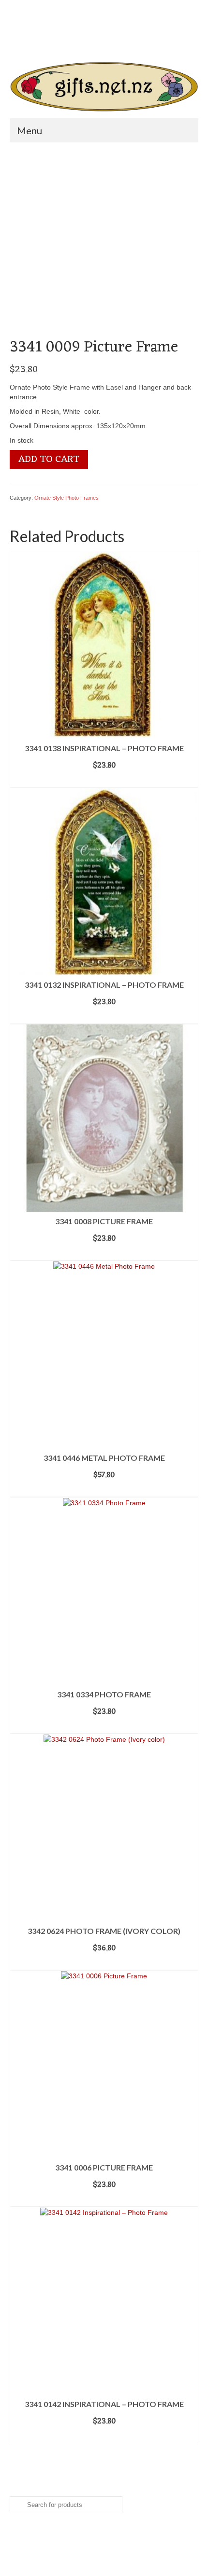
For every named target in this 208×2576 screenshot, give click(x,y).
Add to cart (49, 460)
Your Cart (43, 24)
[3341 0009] (104, 243)
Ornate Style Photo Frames (67, 498)
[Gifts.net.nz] (104, 87)
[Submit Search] (55, 41)
